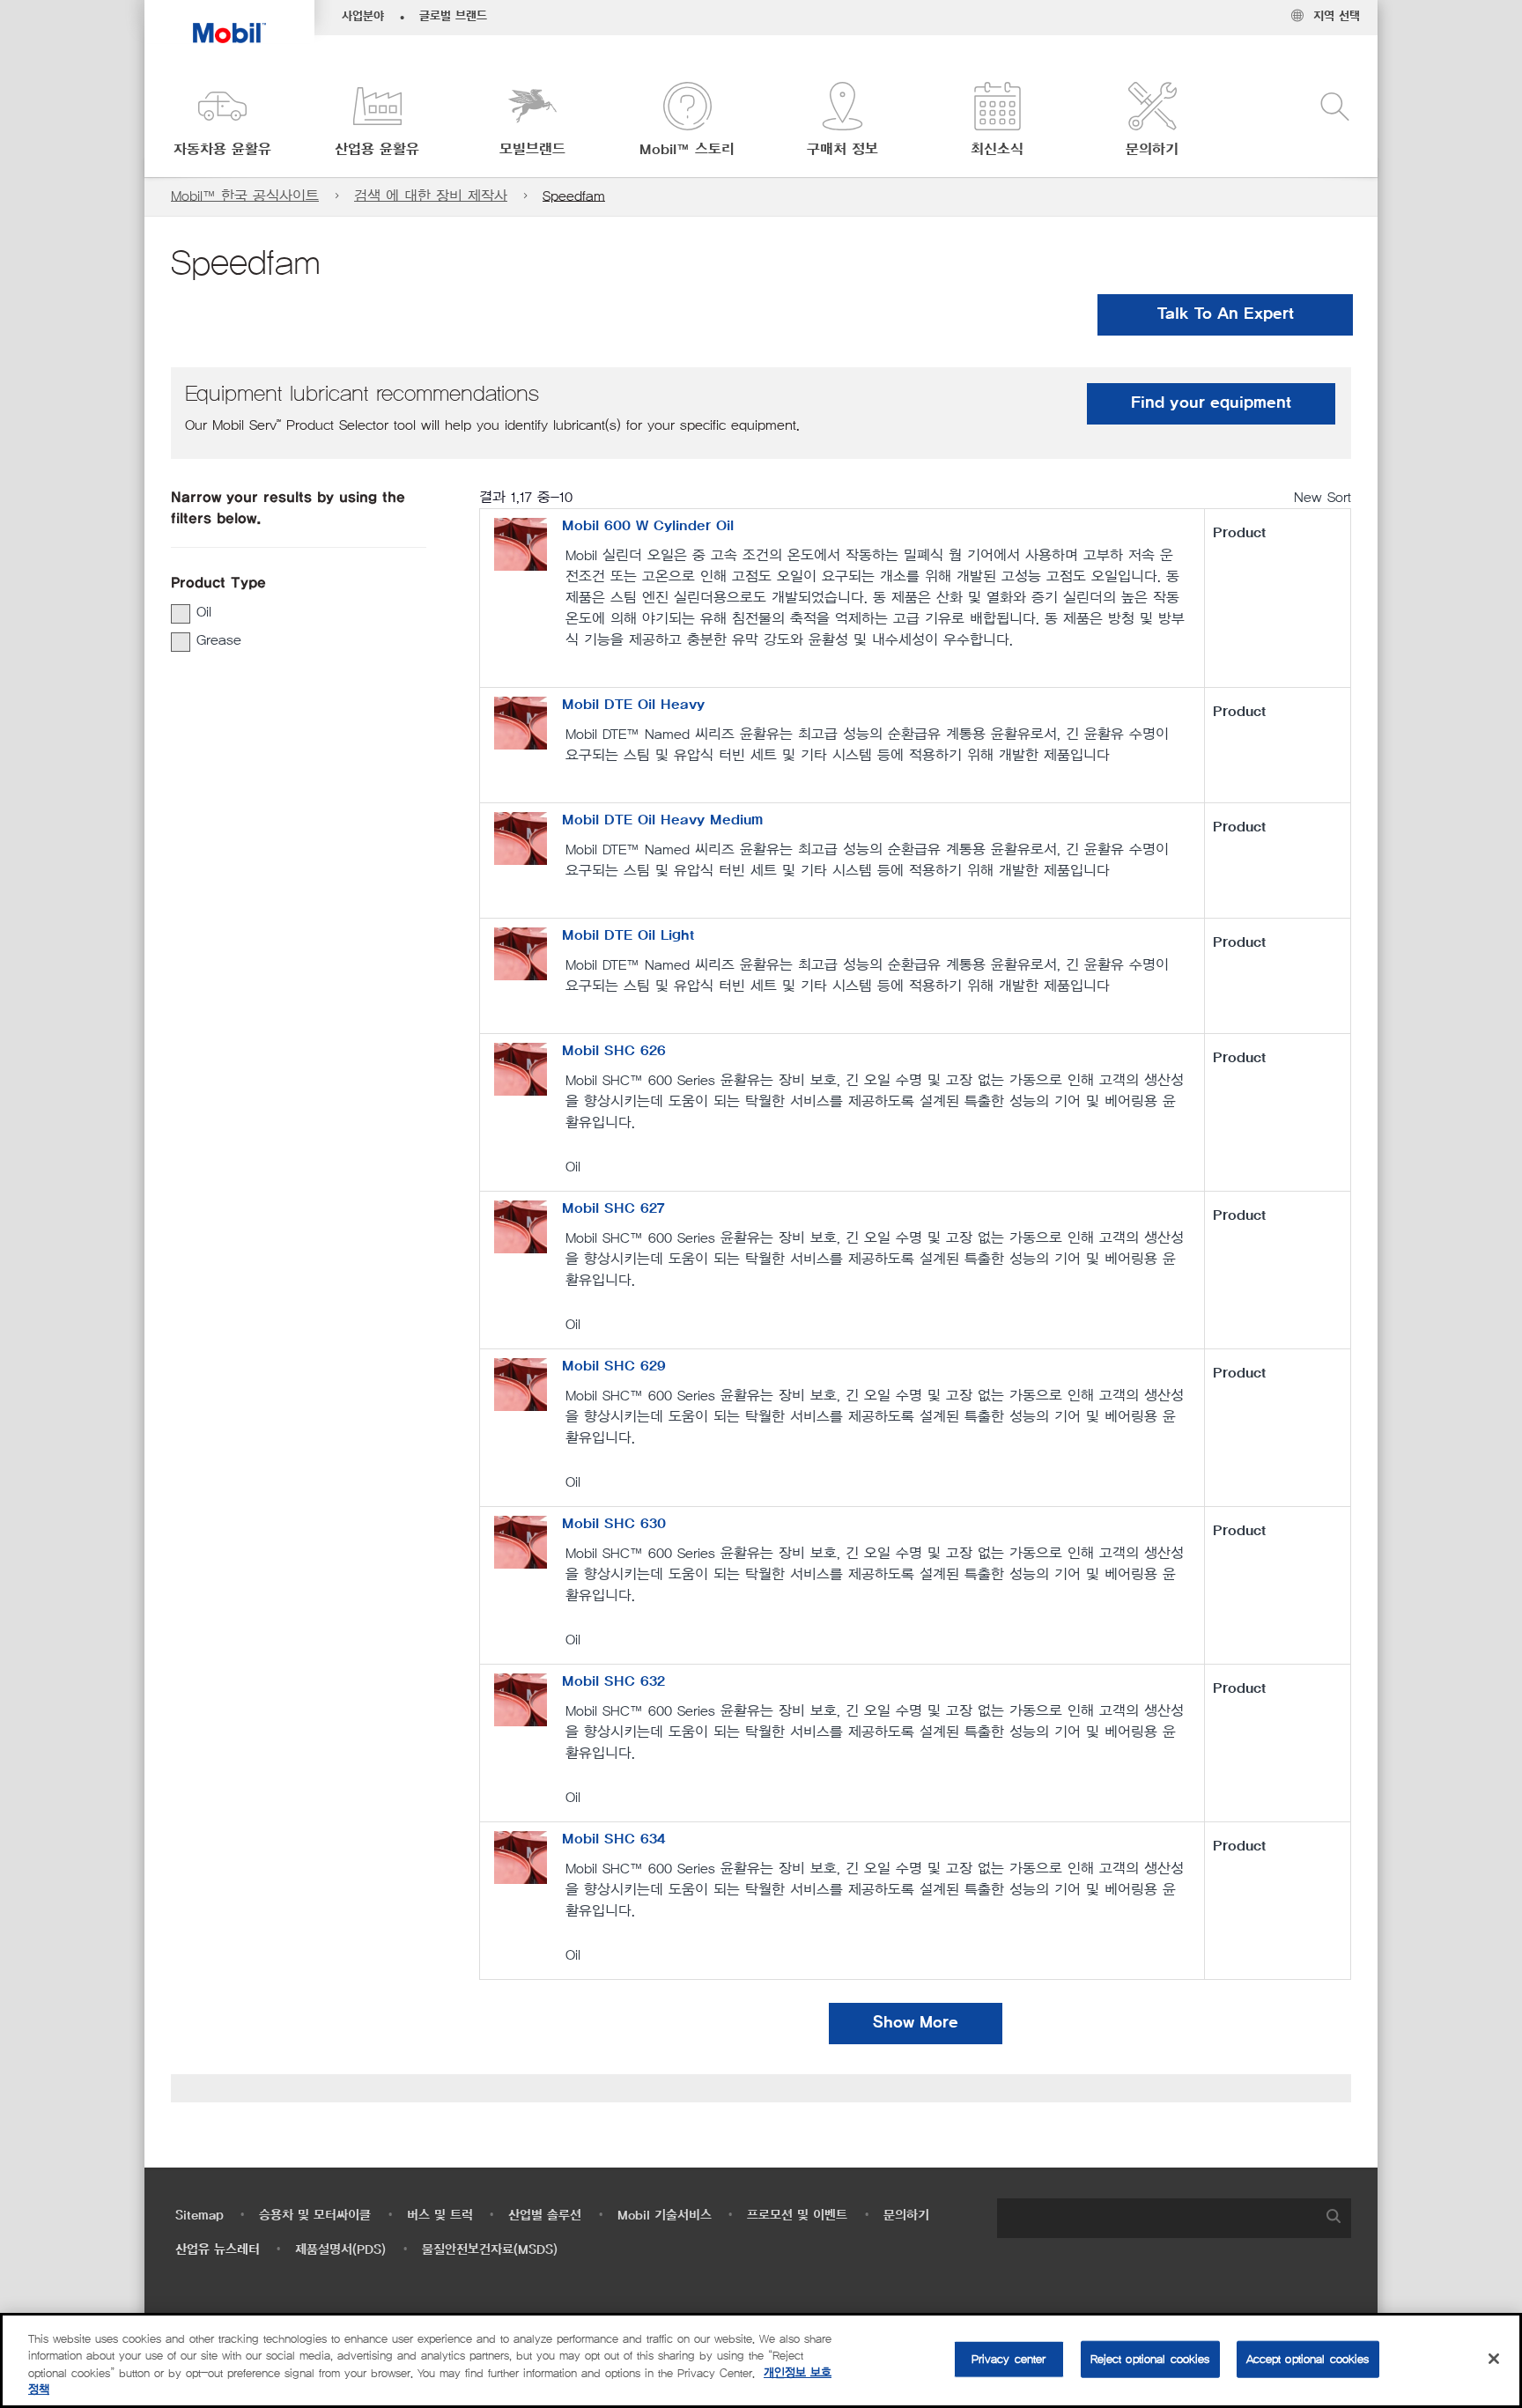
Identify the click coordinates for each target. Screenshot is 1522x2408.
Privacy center (1009, 2359)
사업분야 (363, 17)
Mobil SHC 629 (614, 1366)
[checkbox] (181, 614)
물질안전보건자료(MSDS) (490, 2250)
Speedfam (574, 196)
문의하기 (906, 2216)
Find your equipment (1211, 403)
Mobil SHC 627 (613, 1208)
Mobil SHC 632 (613, 1681)
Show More (916, 2023)
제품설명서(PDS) (340, 2250)
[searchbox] (1156, 2218)
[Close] (1494, 2359)
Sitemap (199, 2216)
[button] (222, 121)
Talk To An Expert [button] (1226, 314)
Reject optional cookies (1150, 2359)
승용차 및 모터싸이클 (315, 2216)
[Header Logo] (229, 22)
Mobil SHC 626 (614, 1051)
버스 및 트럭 (440, 2216)
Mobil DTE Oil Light (628, 935)
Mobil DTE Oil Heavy (633, 705)
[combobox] (1174, 2218)
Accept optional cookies (1308, 2359)
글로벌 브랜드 (453, 17)
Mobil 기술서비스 (665, 2216)
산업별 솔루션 (545, 2216)
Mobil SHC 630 (614, 1524)
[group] (290, 612)
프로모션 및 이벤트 (797, 2216)
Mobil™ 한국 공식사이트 (245, 196)
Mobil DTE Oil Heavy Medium (662, 820)
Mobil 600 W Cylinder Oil (648, 526)
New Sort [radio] (1323, 497)
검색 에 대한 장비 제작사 (431, 196)
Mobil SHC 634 (613, 1839)
